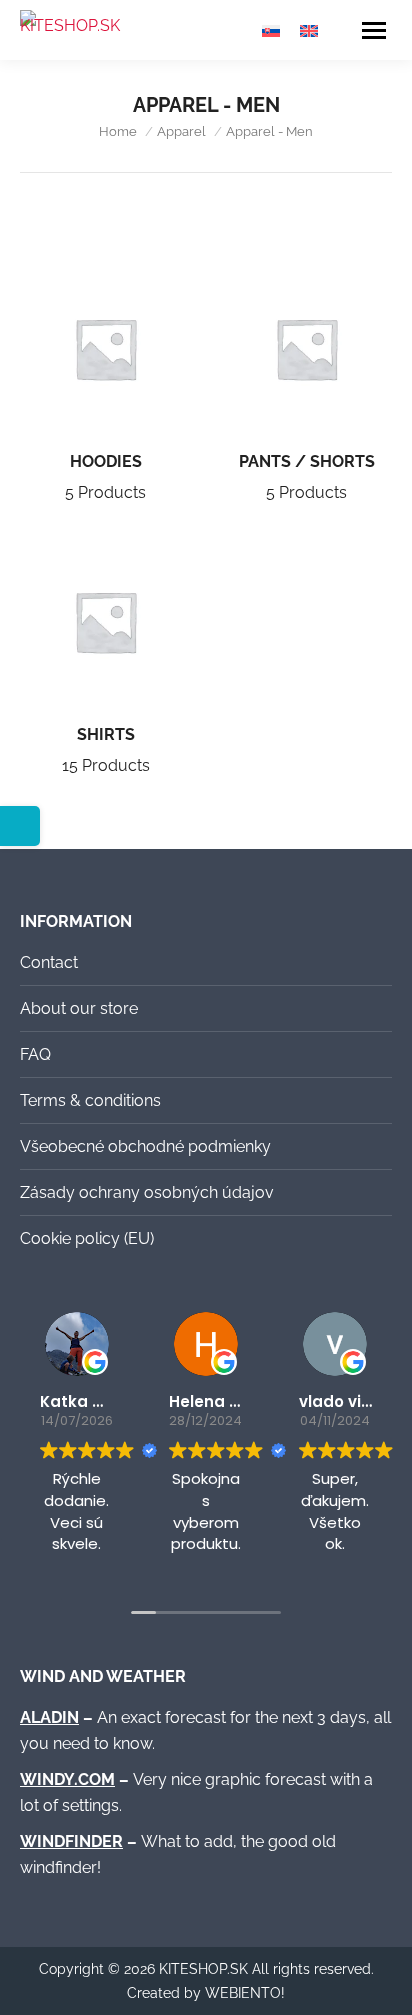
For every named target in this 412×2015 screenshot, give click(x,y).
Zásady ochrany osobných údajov (147, 1192)
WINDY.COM (67, 1779)
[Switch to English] (309, 30)
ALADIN (49, 1717)
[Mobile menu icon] (374, 30)
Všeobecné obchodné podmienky (145, 1146)
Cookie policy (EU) (87, 1238)
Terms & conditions (90, 1100)
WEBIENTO (243, 1993)
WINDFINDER (71, 1841)
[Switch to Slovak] (271, 30)
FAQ (35, 1054)
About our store (79, 1008)
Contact (49, 962)
